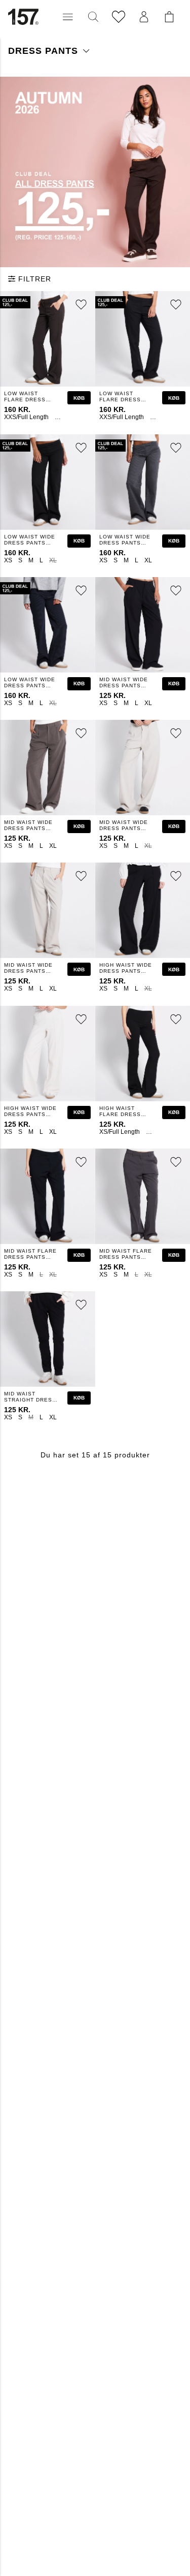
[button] (68, 17)
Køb (79, 398)
